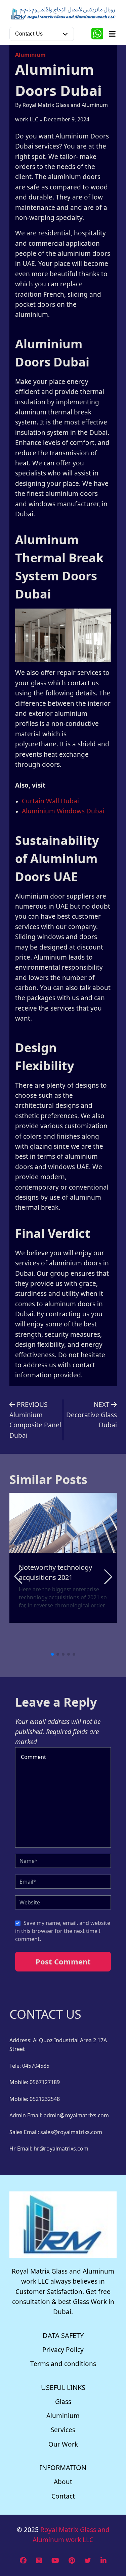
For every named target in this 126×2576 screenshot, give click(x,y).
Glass (63, 2402)
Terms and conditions (63, 2364)
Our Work (63, 2444)
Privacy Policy (63, 2350)
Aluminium (30, 55)
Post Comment (63, 1961)
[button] (108, 1577)
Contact (63, 2496)
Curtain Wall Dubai (50, 801)
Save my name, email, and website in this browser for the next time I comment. (63, 1931)
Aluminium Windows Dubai (63, 811)
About (63, 2482)
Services (63, 2430)
